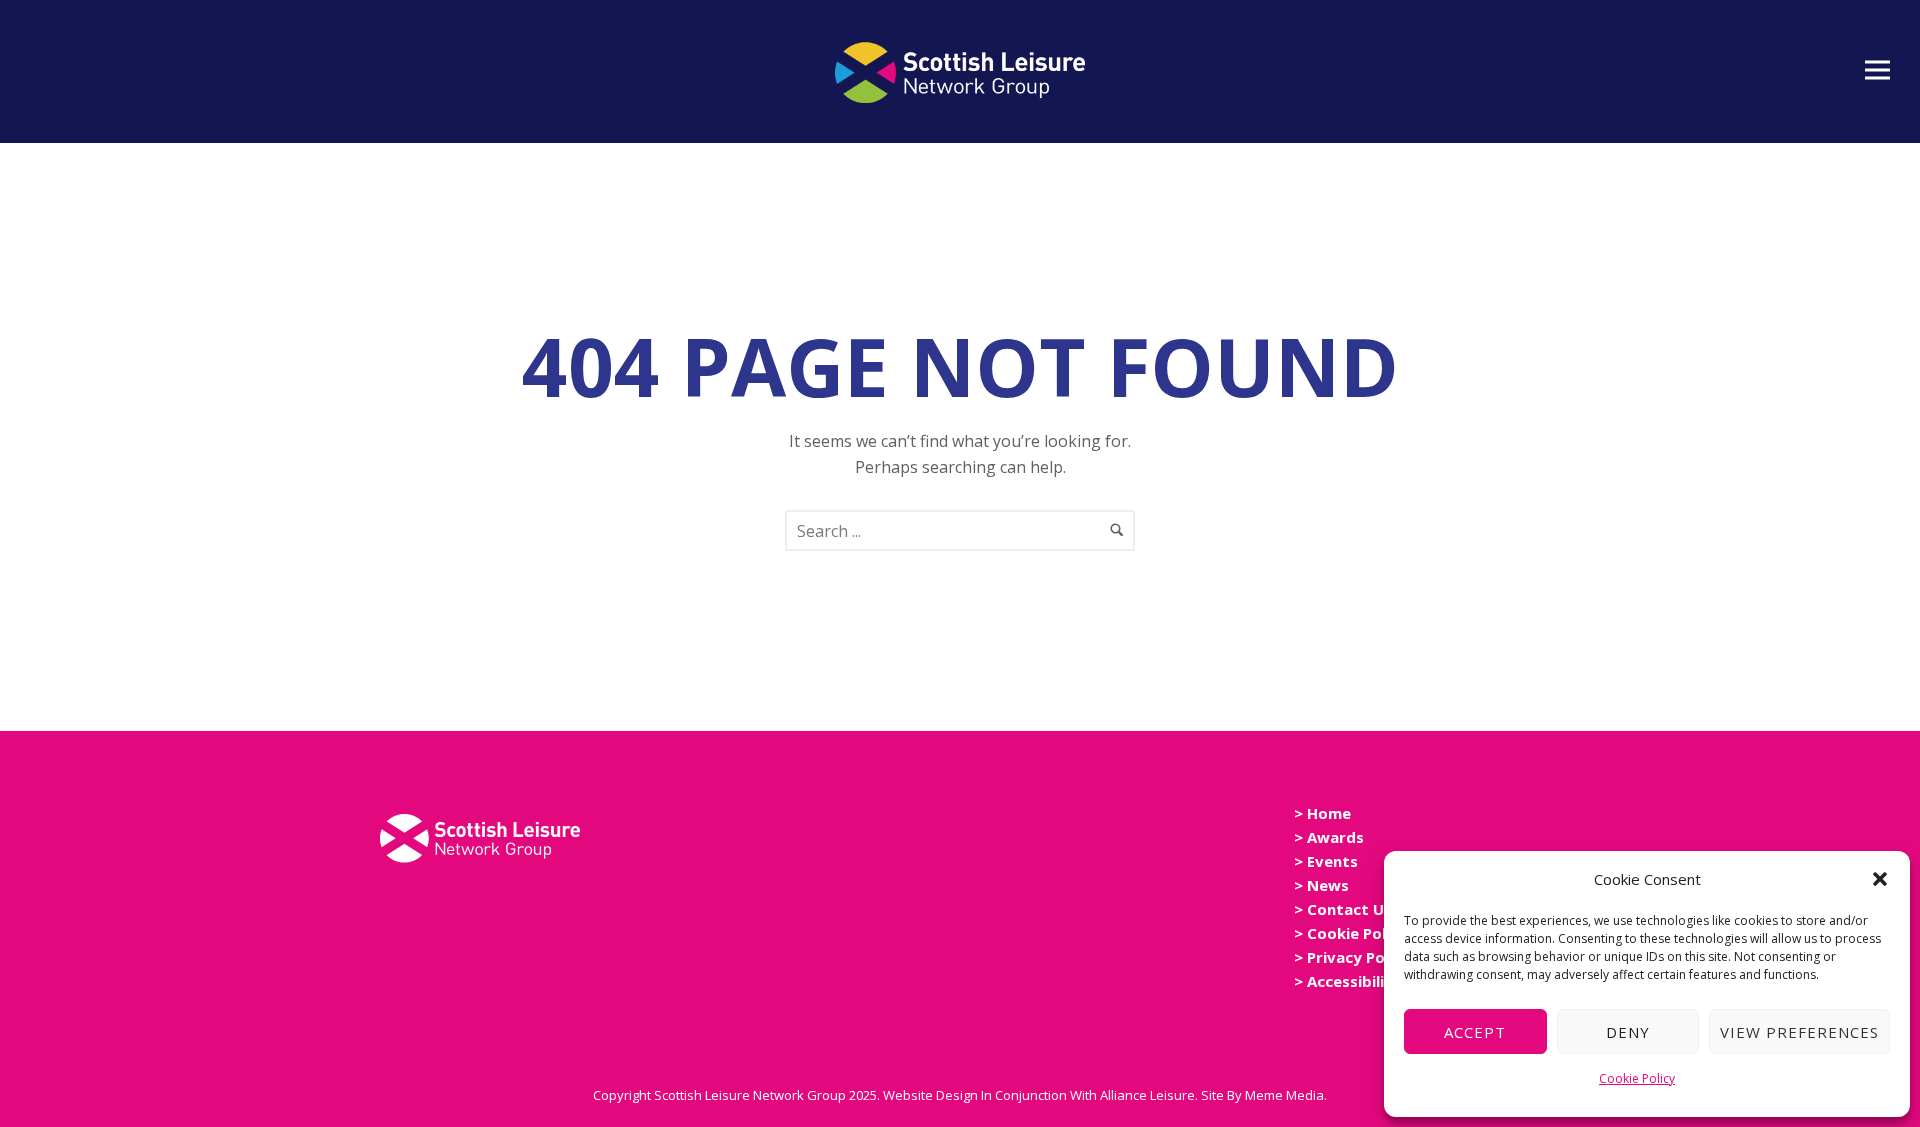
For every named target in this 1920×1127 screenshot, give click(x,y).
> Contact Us (1343, 909)
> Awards (1329, 837)
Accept (1475, 1032)
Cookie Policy (1637, 1078)
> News (1321, 885)
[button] (1880, 879)
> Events (1326, 861)
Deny (1628, 1032)
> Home (1322, 813)
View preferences (1799, 1032)
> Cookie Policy (1350, 933)
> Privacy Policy (1352, 957)
